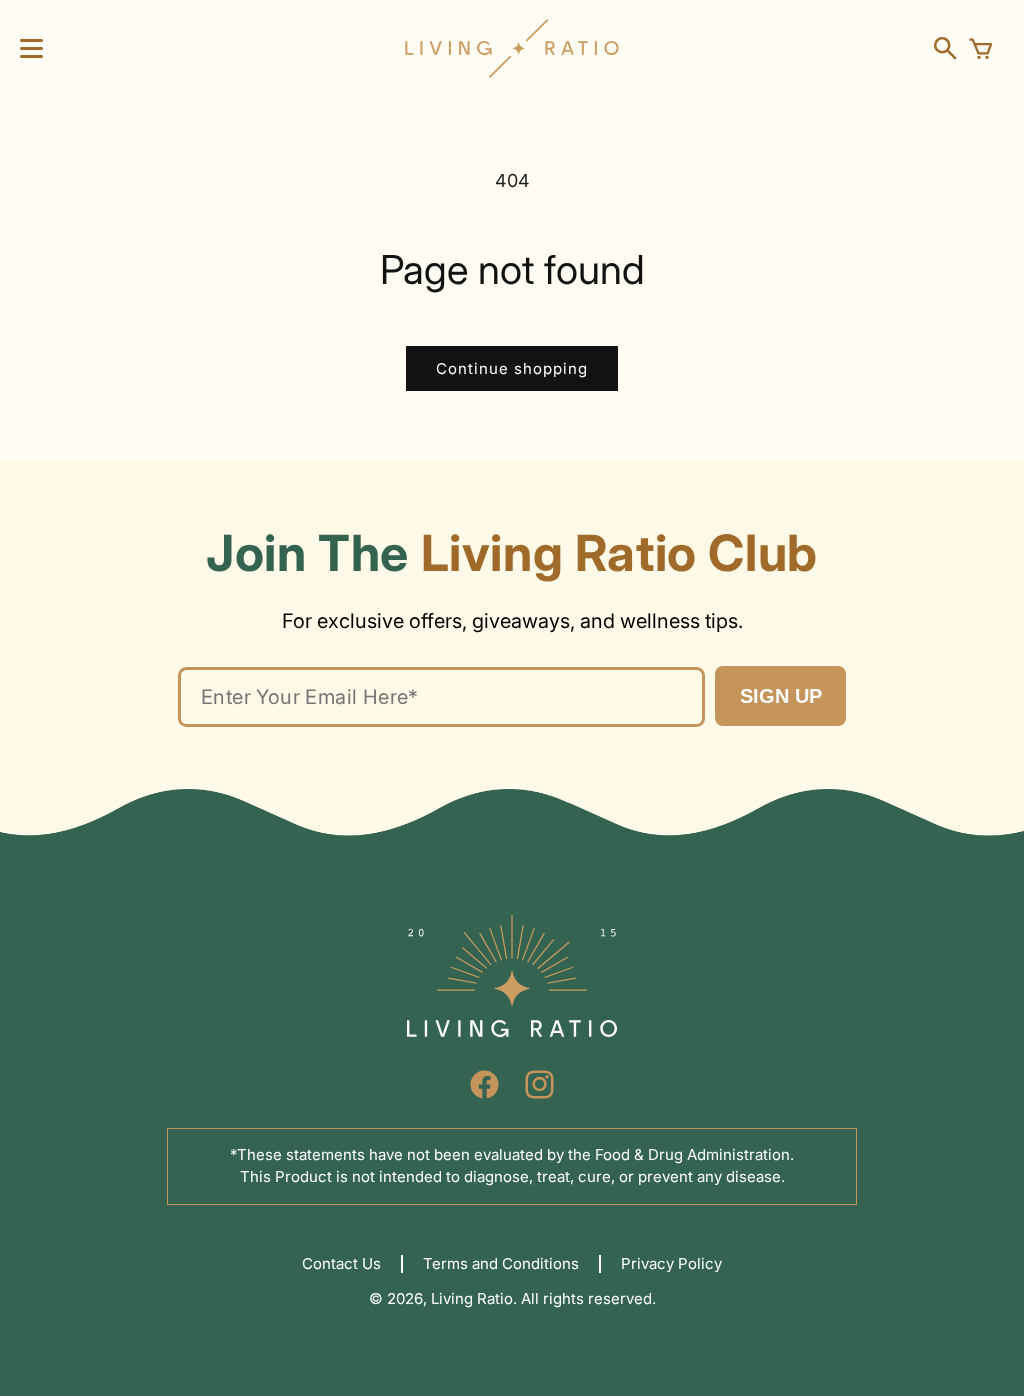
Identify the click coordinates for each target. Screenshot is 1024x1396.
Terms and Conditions (501, 1264)
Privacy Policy (671, 1264)
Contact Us (341, 1264)
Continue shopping (512, 368)
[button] (31, 49)
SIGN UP (781, 696)
